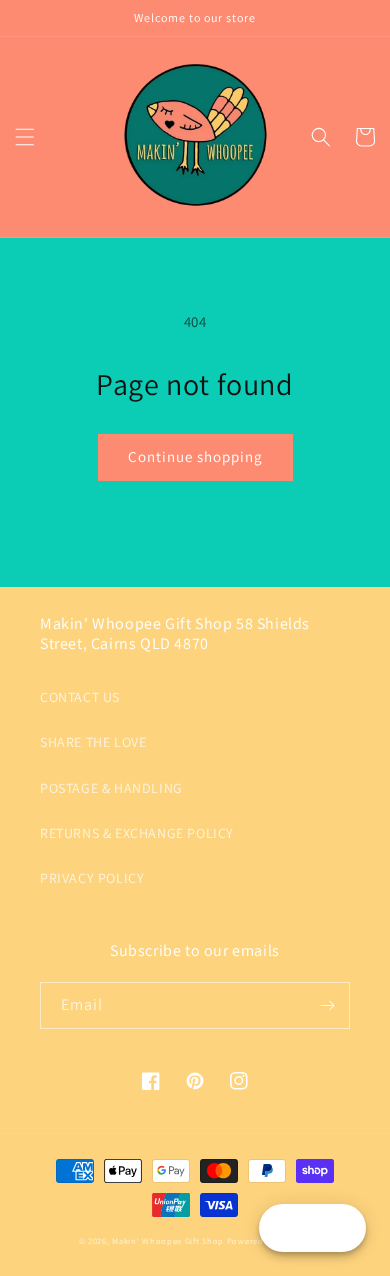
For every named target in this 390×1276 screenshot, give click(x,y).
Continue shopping (195, 456)
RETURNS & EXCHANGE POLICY (137, 833)
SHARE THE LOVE (93, 742)
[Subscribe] (327, 1005)
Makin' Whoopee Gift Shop (168, 1240)
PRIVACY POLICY (92, 878)
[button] (25, 137)
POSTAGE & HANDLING (111, 788)
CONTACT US (80, 697)
